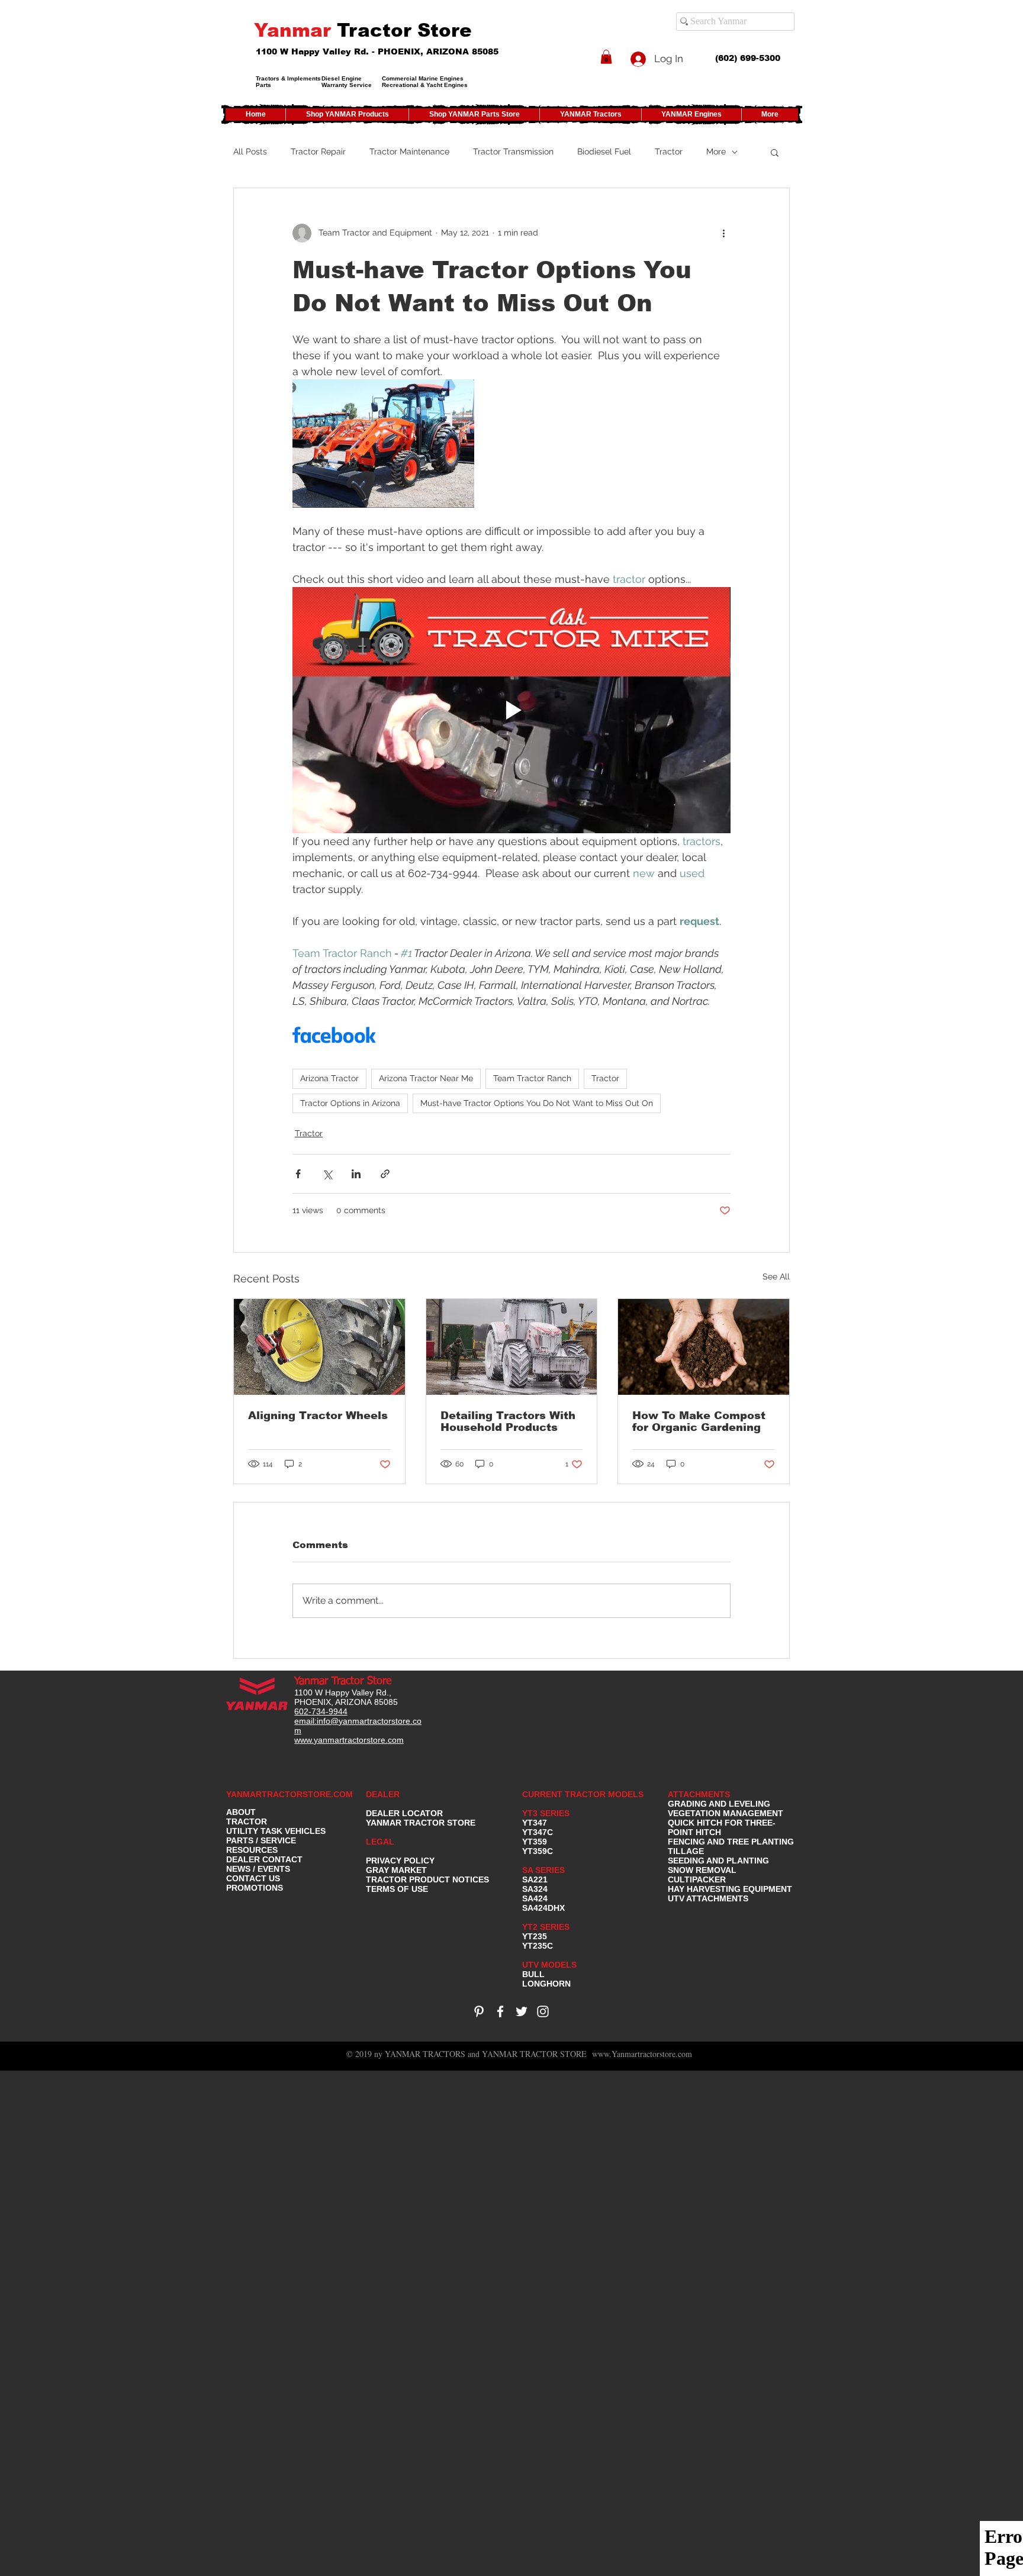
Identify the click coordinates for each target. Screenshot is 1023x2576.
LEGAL (380, 1842)
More (716, 151)
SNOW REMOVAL (702, 1870)
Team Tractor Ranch (532, 1078)
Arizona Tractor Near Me (426, 1078)
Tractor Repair (318, 151)
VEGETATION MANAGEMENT (726, 1813)
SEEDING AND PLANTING (718, 1861)
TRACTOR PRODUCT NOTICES (427, 1879)
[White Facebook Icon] (500, 2011)
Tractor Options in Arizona (350, 1103)
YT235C (538, 1946)
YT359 (535, 1842)
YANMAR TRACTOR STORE (421, 1823)
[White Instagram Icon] (543, 2011)
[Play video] (511, 710)
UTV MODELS (549, 1965)
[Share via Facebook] (298, 1174)
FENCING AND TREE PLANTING (731, 1842)
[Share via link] (385, 1174)
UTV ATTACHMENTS (708, 1898)
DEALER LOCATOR (404, 1813)
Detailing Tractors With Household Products (508, 1421)
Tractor (669, 151)
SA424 (535, 1898)
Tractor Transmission (513, 151)
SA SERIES (543, 1870)
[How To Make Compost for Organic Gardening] (704, 1347)
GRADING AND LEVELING (719, 1804)
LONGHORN (546, 1984)
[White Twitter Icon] (522, 2011)
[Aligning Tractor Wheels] (319, 1347)
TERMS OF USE (397, 1889)
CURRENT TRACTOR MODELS (584, 1794)
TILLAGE (686, 1851)
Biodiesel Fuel (604, 151)
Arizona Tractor (329, 1078)
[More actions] (723, 233)
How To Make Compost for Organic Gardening (699, 1421)
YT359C (538, 1851)
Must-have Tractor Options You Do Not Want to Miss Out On (537, 1103)
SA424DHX (543, 1908)
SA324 (535, 1889)
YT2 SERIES (546, 1927)
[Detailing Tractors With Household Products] (512, 1347)
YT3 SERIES (546, 1813)
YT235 (535, 1936)
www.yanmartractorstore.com (349, 1740)
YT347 (535, 1823)
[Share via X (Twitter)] (327, 1174)
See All (776, 1276)
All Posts (250, 151)
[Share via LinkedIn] (356, 1174)
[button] (606, 57)
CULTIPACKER (697, 1879)
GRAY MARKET (396, 1870)
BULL (533, 1974)
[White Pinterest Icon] (479, 2011)
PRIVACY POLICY (400, 1861)
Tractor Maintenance (409, 151)
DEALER (383, 1794)
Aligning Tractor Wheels (318, 1416)
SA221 (535, 1879)
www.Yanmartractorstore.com (642, 2054)
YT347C (538, 1832)
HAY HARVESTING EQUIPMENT (730, 1889)
